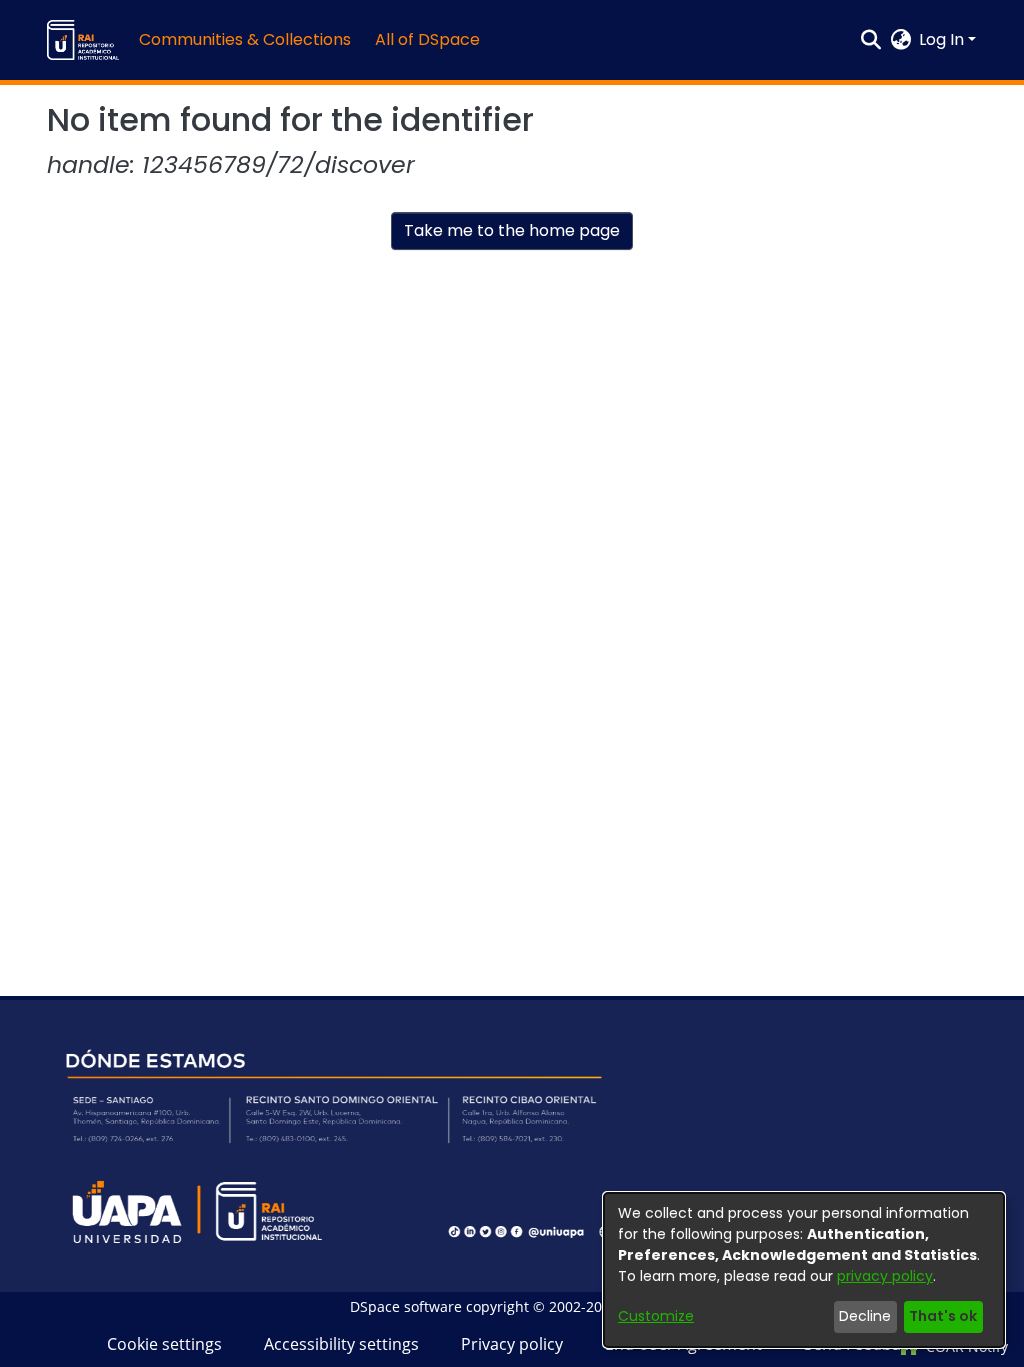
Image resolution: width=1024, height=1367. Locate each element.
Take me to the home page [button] (512, 230)
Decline (865, 1316)
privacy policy (885, 1276)
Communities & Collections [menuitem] (245, 39)
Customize (656, 1316)
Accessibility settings (341, 1344)
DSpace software (406, 1306)
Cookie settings (164, 1344)
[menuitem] (433, 40)
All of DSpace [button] (427, 39)
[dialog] (804, 1270)
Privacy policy (512, 1344)
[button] (83, 40)
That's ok (943, 1316)
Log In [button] (943, 39)
